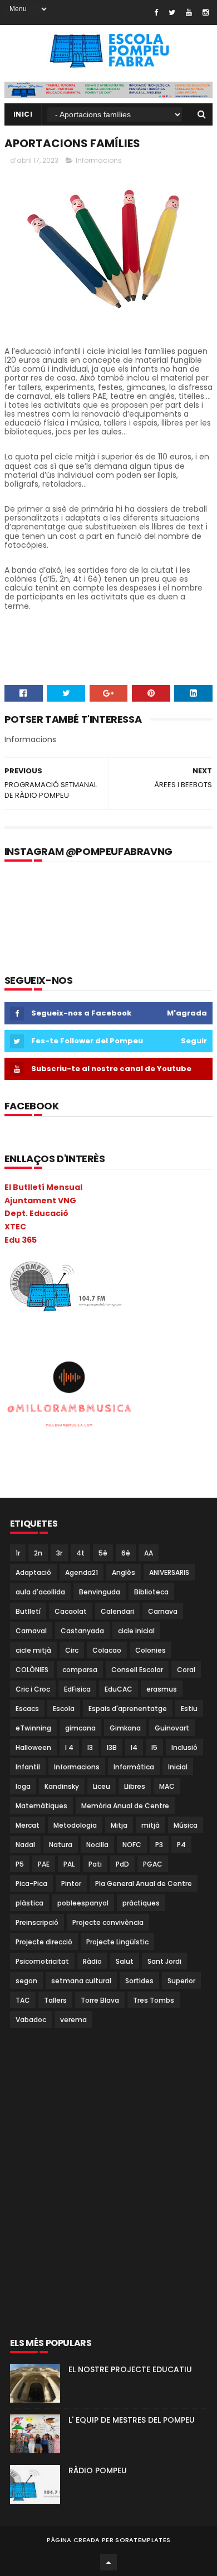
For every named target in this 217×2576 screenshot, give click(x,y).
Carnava (163, 1611)
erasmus (162, 1689)
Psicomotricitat (42, 1961)
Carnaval (31, 1631)
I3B (112, 1747)
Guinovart (172, 1728)
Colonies (151, 1650)
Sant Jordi (164, 1961)
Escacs (27, 1709)
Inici (23, 114)
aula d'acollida (40, 1592)
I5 (154, 1747)
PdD (122, 1864)
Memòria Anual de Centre (125, 1806)
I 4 (69, 1747)
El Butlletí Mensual (43, 1187)
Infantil (28, 1767)
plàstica (29, 1903)
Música (186, 1825)
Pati (95, 1864)
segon (26, 1981)
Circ (72, 1650)
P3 (159, 1845)
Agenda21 (82, 1572)
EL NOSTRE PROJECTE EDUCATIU (130, 2369)
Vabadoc (31, 2020)
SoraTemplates (143, 2540)
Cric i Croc (33, 1689)
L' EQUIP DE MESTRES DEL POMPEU (132, 2420)
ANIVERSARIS (169, 1572)
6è (126, 1553)
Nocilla (97, 1845)
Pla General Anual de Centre (144, 1884)
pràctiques (141, 1903)
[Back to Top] (108, 2562)
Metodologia (75, 1825)
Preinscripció (37, 1922)
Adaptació (33, 1572)
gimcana (80, 1728)
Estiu (189, 1709)
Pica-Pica (31, 1884)
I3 (90, 1747)
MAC (167, 1786)
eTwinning (33, 1728)
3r (59, 1553)
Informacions (99, 160)
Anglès (124, 1572)
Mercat (28, 1825)
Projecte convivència (108, 1922)
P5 (20, 1864)
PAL (69, 1864)
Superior (181, 1981)
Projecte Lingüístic (117, 1942)
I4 (134, 1747)
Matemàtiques (41, 1806)
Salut (125, 1961)
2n (38, 1553)
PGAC (153, 1864)
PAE (44, 1864)
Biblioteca (151, 1592)
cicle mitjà (33, 1650)
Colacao (107, 1650)
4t (80, 1553)
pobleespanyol (83, 1903)
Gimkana (125, 1728)
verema (73, 2020)
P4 (181, 1845)
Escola (64, 1709)
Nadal (25, 1845)
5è (103, 1553)
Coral (186, 1670)
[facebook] (156, 12)
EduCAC (119, 1689)
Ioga (23, 1786)
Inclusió (184, 1747)
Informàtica (134, 1767)
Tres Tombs (154, 2000)
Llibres (135, 1786)
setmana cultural (81, 1981)
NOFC (132, 1845)
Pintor (71, 1884)
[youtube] (189, 12)
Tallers (55, 2000)
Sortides (139, 1981)
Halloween (33, 1747)
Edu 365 (21, 1240)
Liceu (102, 1786)
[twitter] (172, 12)
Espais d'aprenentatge (128, 1709)
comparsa (80, 1670)
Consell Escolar (137, 1670)
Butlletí (28, 1611)
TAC (23, 2000)
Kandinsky (62, 1786)
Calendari (117, 1611)
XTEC (15, 1227)
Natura (61, 1845)
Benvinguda (100, 1592)
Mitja (119, 1825)
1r (18, 1553)
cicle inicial (136, 1631)
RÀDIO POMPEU (98, 2470)
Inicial (178, 1767)
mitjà (151, 1825)
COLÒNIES (32, 1670)
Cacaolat (71, 1611)
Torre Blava (100, 2000)
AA (149, 1553)
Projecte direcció (44, 1942)
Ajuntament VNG (40, 1201)
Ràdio (92, 1961)
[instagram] (206, 12)
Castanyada (82, 1631)
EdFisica (77, 1689)
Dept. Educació (36, 1213)
